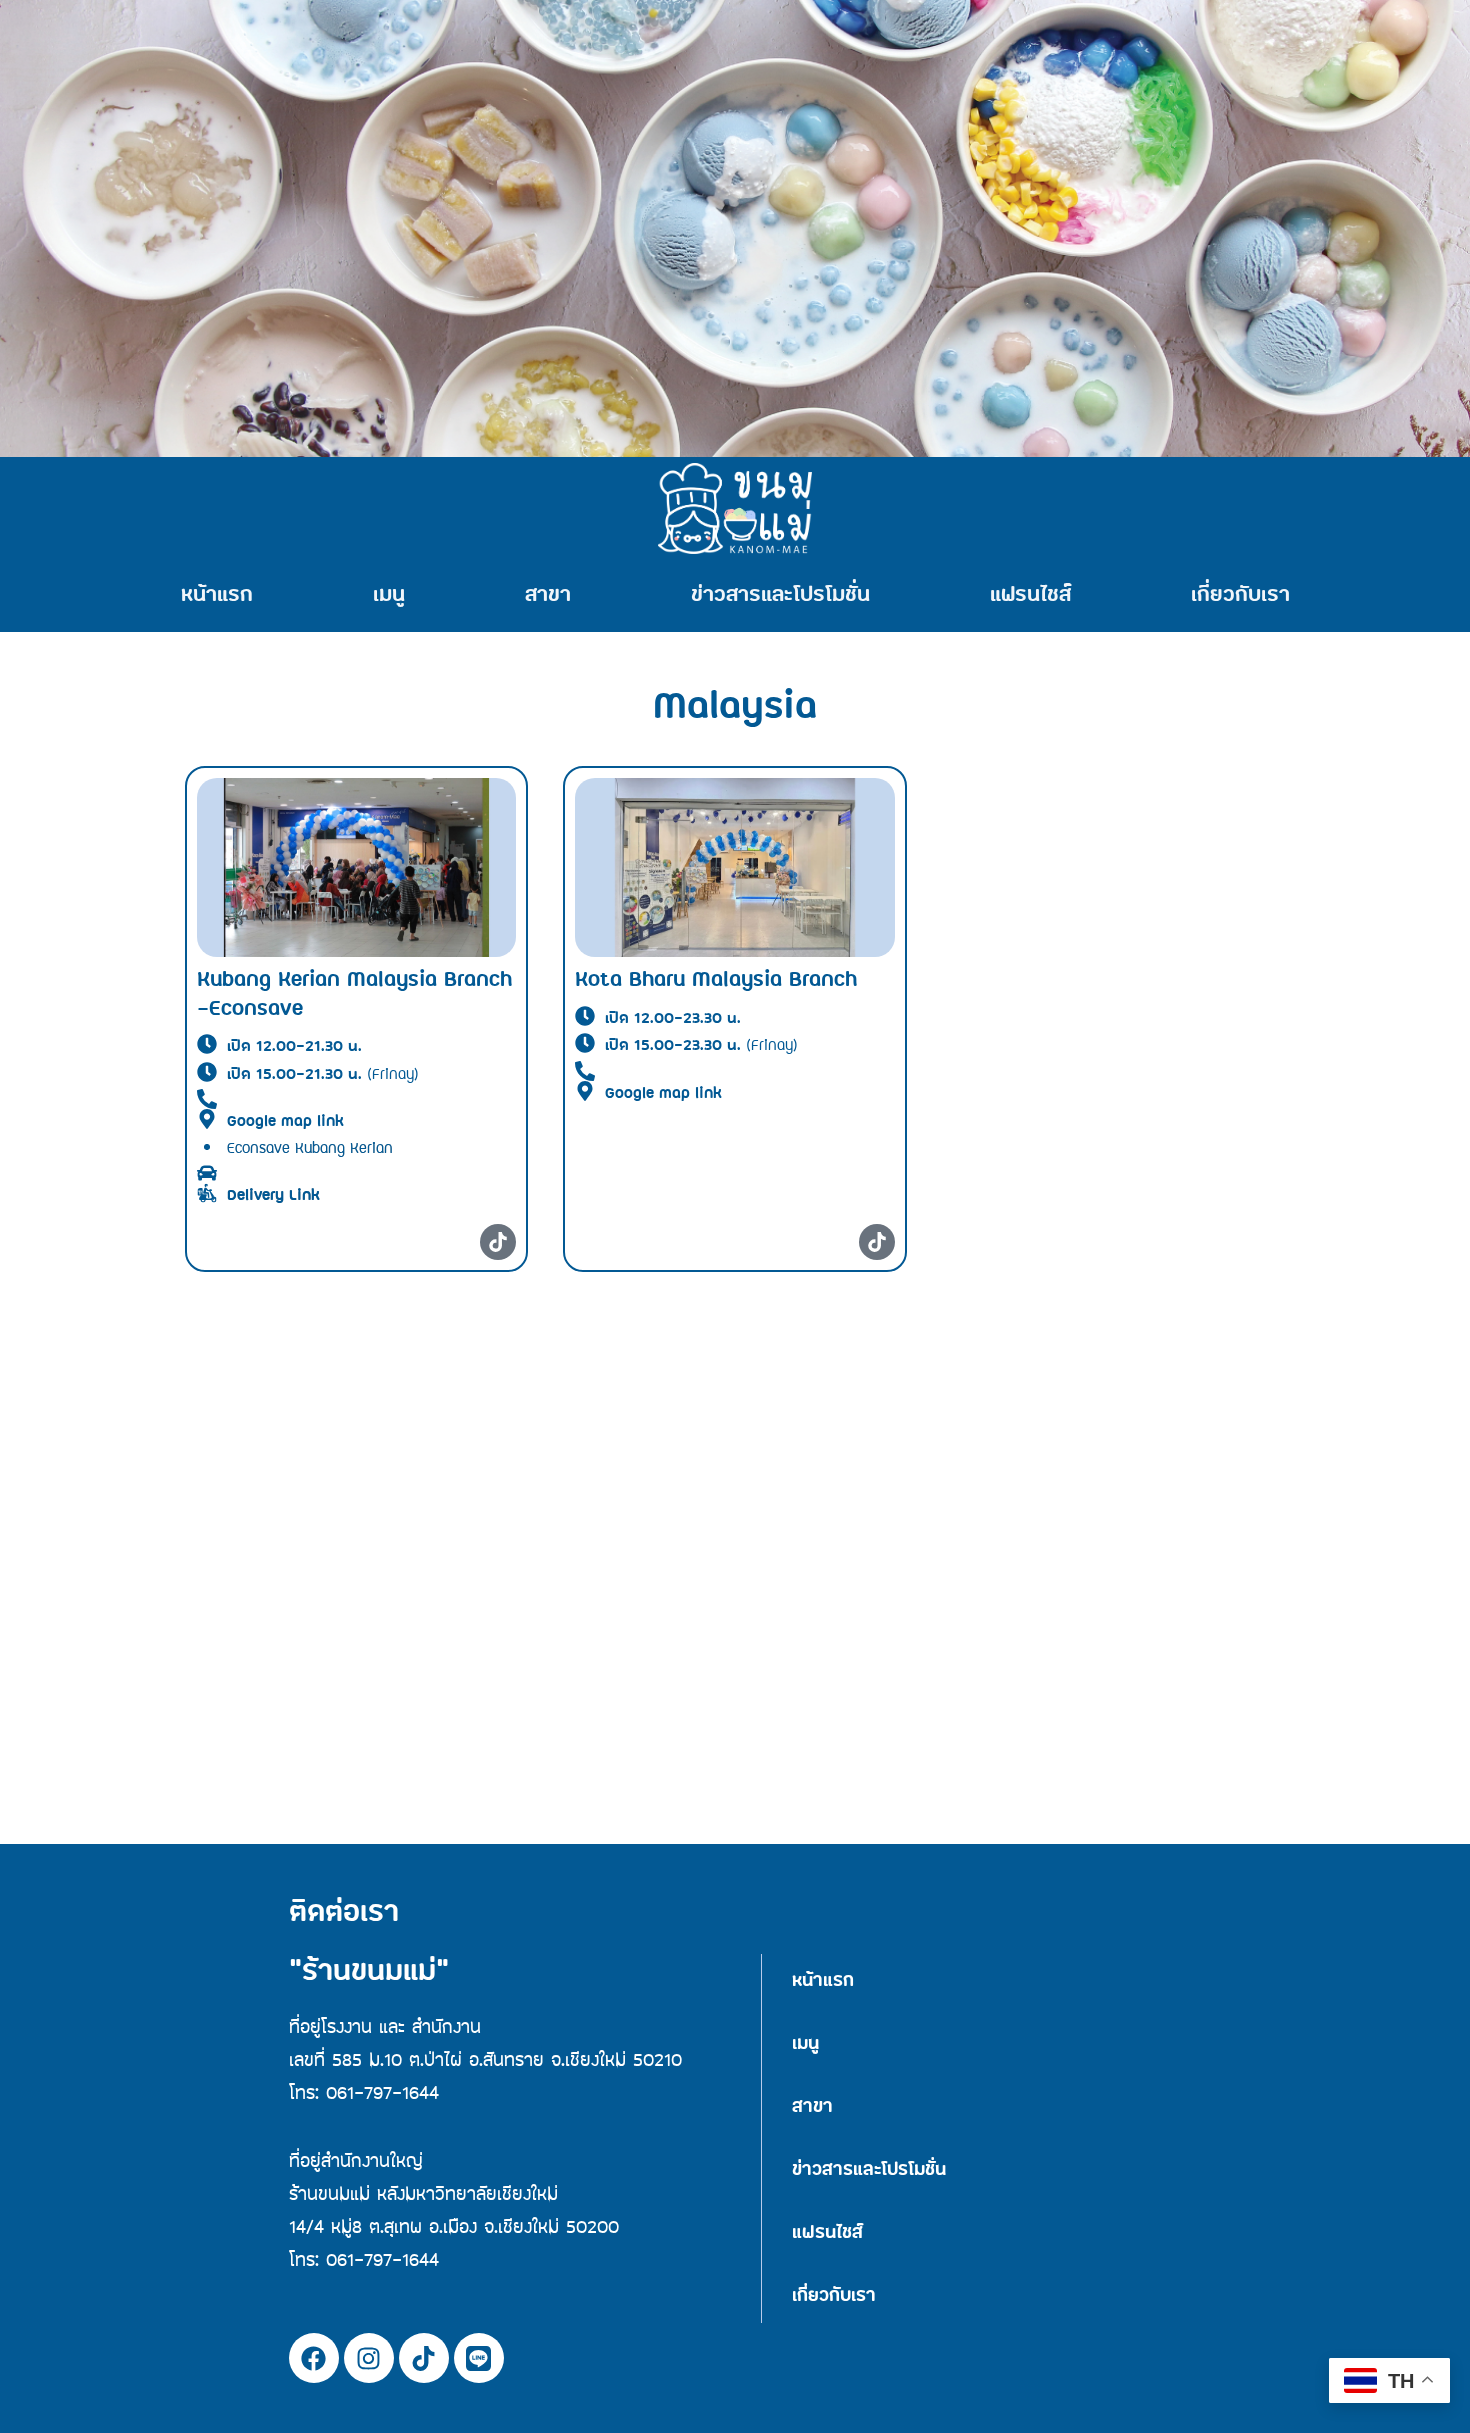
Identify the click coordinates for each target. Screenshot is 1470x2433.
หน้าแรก (217, 595)
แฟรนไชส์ (1030, 595)
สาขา (548, 595)
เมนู (389, 595)
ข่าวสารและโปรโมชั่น (780, 595)
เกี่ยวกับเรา (1240, 595)
